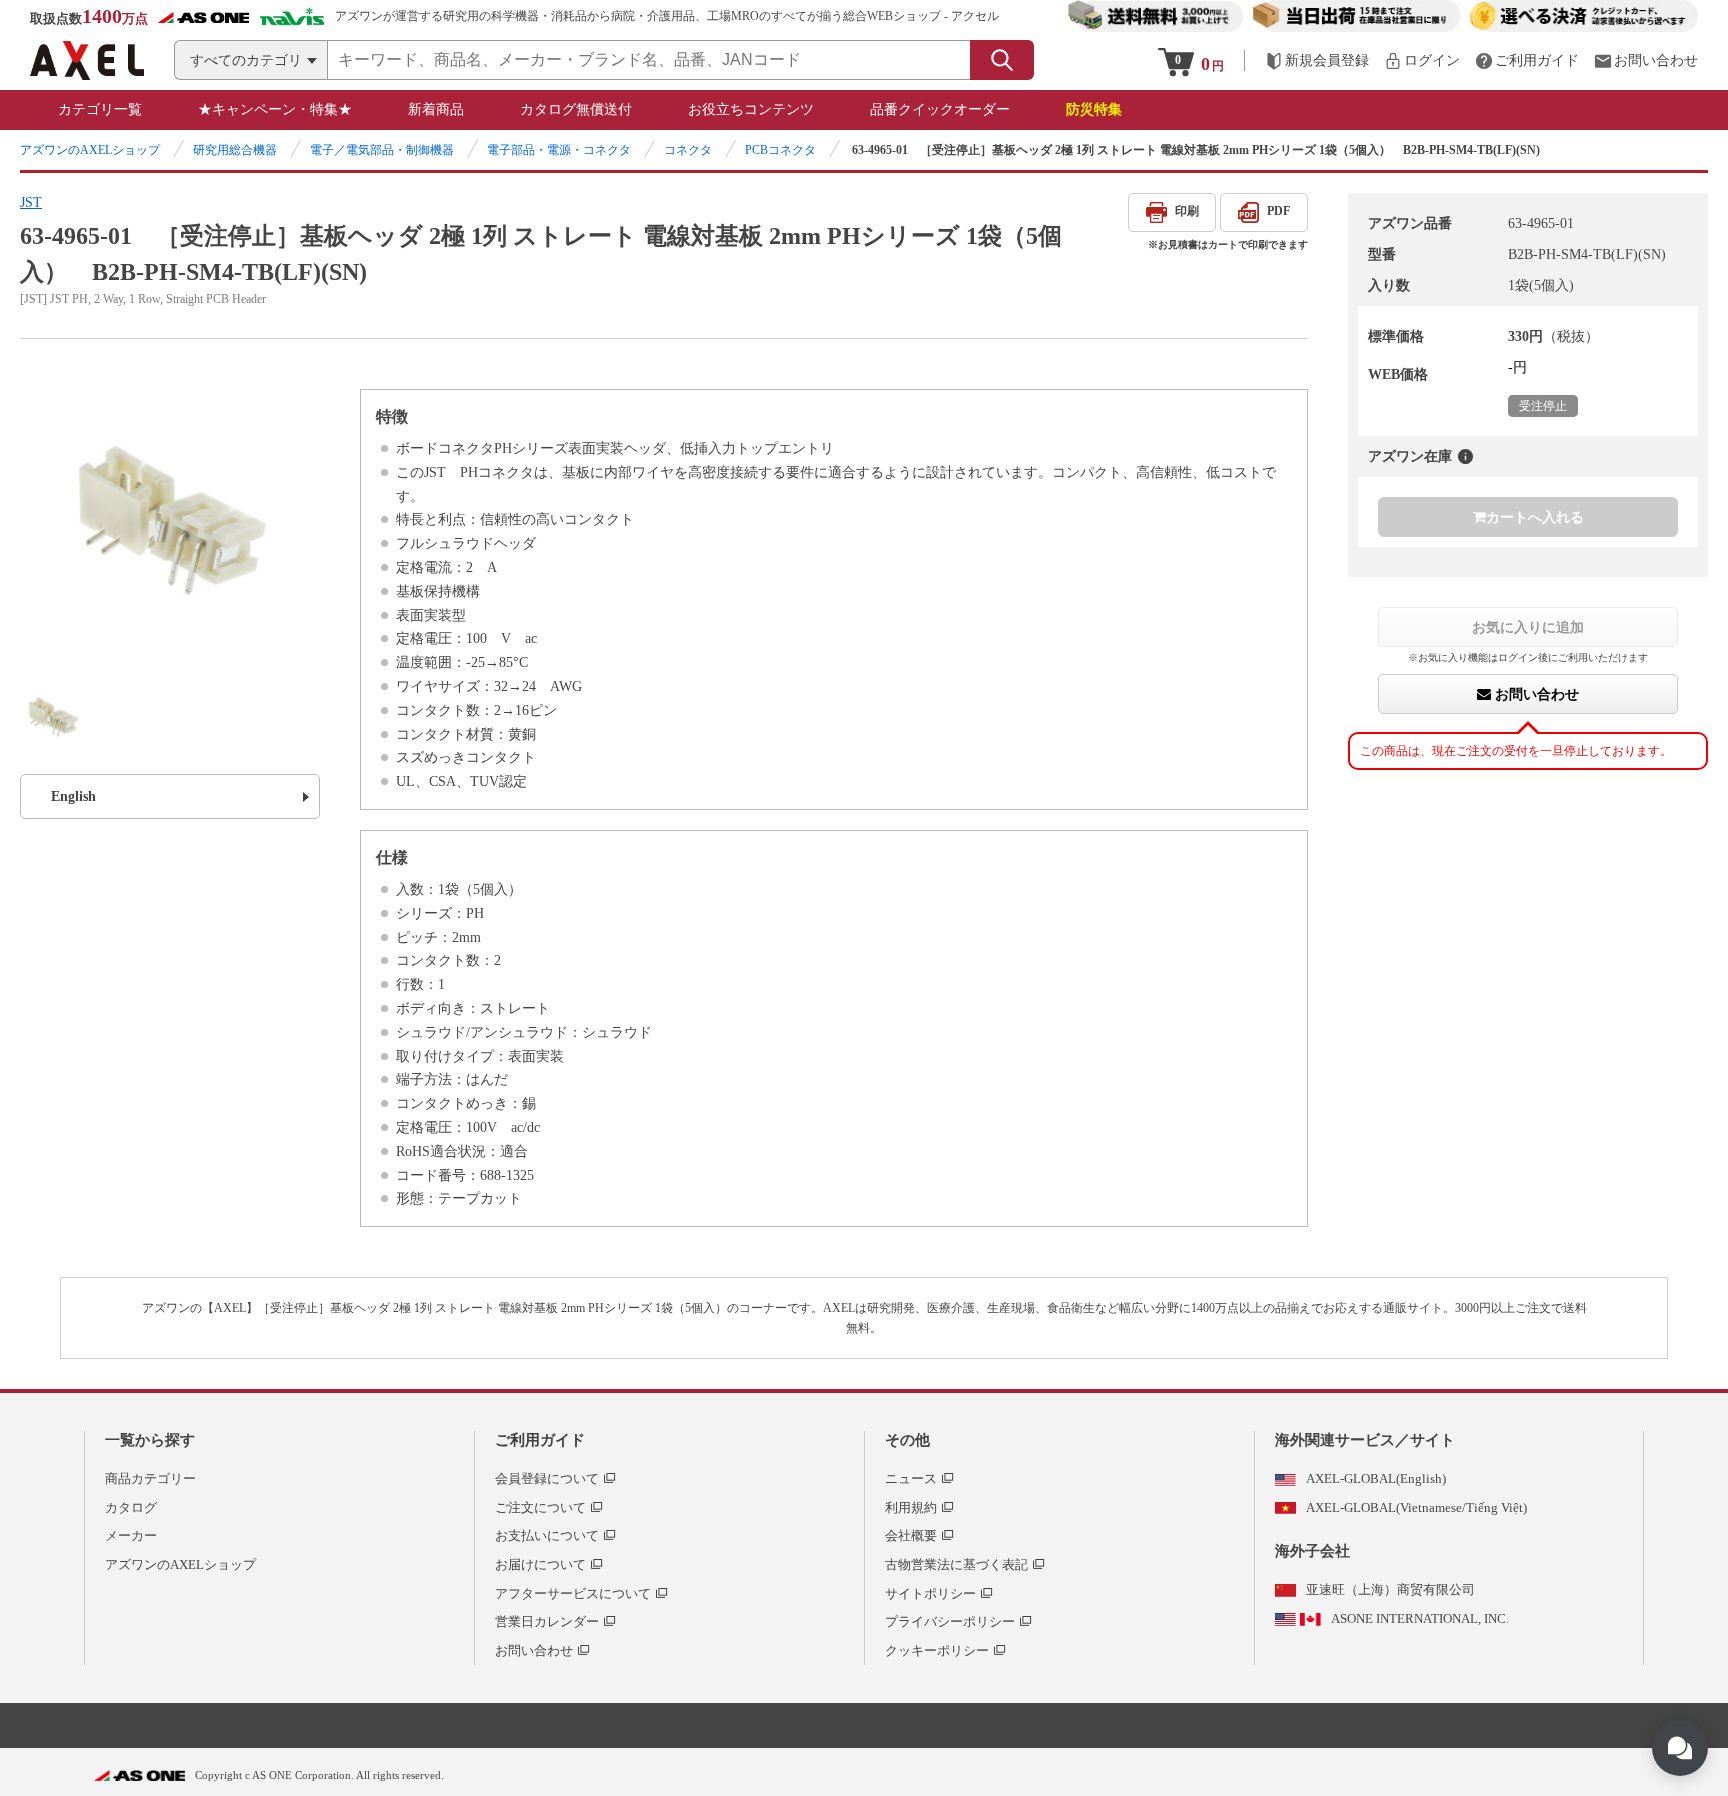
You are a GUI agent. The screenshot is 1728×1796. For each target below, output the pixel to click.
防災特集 (1094, 109)
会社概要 (911, 1535)
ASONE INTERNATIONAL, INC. (1420, 1618)
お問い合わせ (1535, 694)
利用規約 (911, 1507)
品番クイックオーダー (940, 109)
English (73, 796)
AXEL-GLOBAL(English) (1376, 1478)
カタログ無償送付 (576, 109)
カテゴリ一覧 (100, 109)
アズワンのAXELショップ (90, 150)
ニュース (911, 1478)
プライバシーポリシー (950, 1621)
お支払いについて (547, 1535)
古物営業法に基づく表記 (956, 1564)
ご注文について (540, 1507)
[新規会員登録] (1317, 60)
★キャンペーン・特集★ (275, 109)
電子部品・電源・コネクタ (559, 150)
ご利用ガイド (540, 1440)
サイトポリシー (930, 1593)
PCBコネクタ (780, 150)
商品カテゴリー (150, 1478)
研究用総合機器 (235, 150)
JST (31, 202)
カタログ (131, 1507)
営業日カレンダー (547, 1621)
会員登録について (547, 1478)
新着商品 (436, 109)
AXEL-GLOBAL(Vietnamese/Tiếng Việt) (1416, 1507)
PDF (1278, 211)
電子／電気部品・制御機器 (382, 150)
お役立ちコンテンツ (751, 109)
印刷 (1187, 211)
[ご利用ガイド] (1527, 60)
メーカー (131, 1535)
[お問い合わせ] (1646, 60)
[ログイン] (1422, 60)
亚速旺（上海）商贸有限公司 (1390, 1589)
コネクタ (688, 150)
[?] (1465, 456)
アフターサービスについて (573, 1593)
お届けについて (540, 1564)
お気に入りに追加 (1528, 627)
